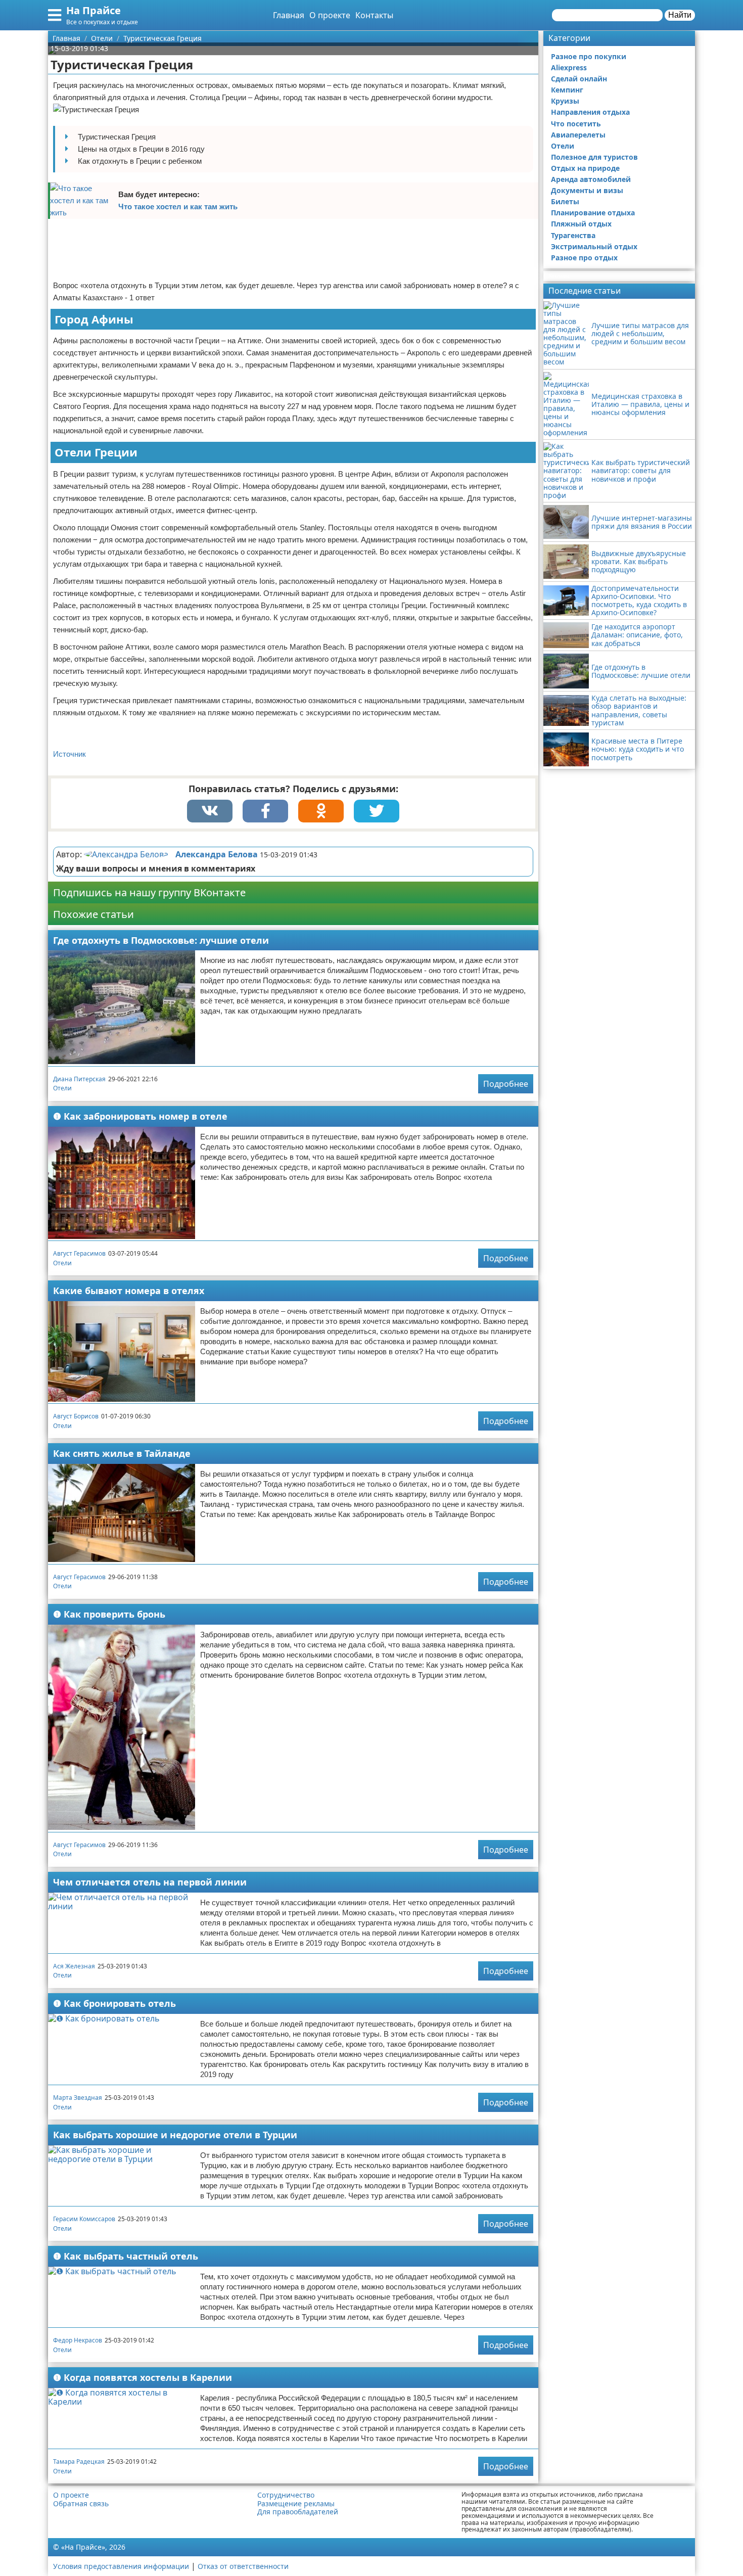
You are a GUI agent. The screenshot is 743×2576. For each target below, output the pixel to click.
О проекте (330, 15)
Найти (680, 15)
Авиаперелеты (578, 135)
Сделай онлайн (579, 79)
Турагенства (573, 235)
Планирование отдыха (593, 213)
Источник (69, 754)
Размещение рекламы (296, 2504)
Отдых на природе (585, 168)
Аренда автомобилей (591, 179)
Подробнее (506, 1084)
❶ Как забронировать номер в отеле (140, 1116)
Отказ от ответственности (243, 2566)
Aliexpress (569, 67)
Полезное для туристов (594, 157)
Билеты (565, 201)
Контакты (374, 15)
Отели (62, 1088)
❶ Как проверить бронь (109, 1614)
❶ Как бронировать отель (114, 2003)
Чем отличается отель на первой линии (150, 1882)
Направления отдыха (590, 112)
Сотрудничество (286, 2495)
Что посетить (576, 124)
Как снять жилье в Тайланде (122, 1453)
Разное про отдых (584, 258)
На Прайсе (94, 10)
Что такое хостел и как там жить (178, 206)
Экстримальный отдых (594, 246)
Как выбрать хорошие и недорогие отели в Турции (175, 2135)
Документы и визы (587, 190)
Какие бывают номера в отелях (129, 1291)
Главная (289, 15)
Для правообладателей (298, 2512)
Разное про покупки (589, 56)
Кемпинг (567, 90)
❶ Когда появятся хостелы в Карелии (143, 2377)
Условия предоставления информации (121, 2566)
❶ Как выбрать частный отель (126, 2256)
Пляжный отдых (581, 224)
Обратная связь (81, 2504)
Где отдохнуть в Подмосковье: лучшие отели (161, 940)
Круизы (565, 101)
